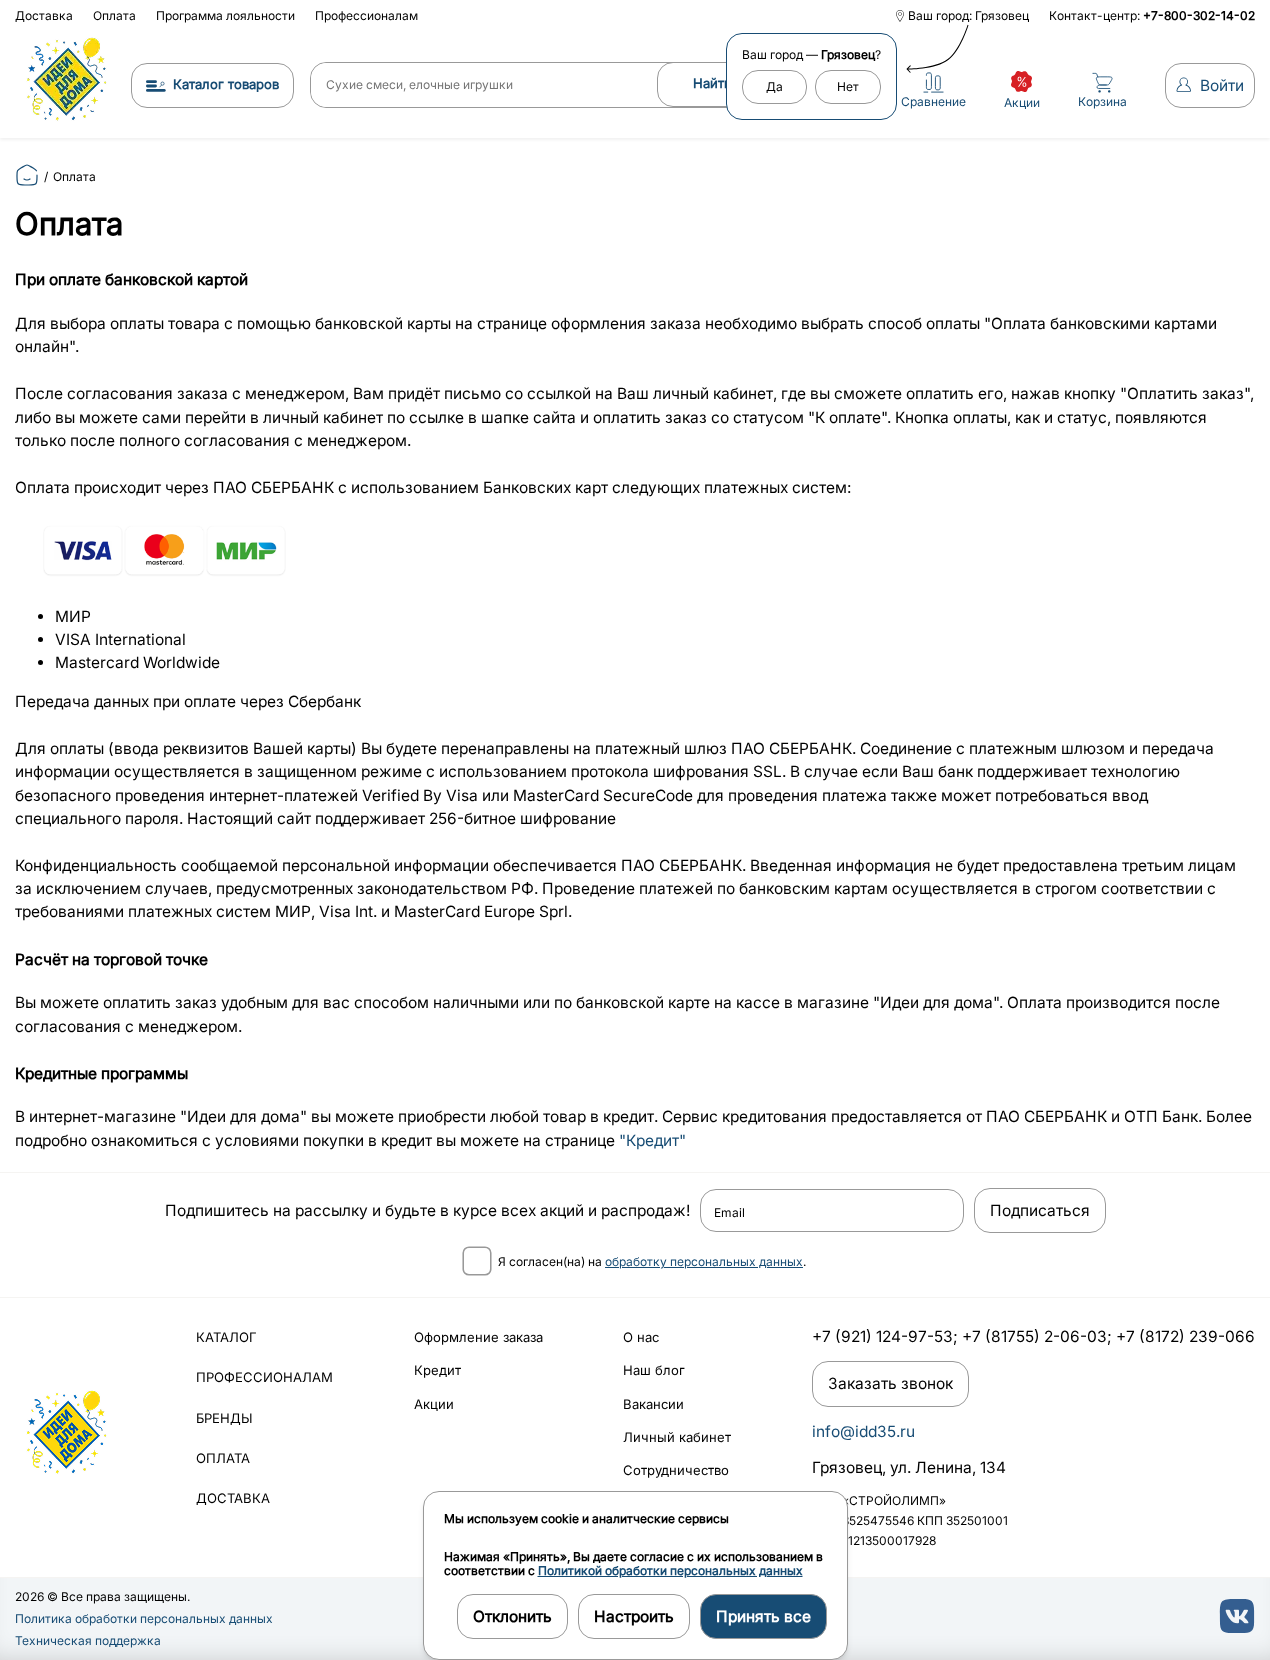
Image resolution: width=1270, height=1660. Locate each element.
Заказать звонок (890, 1383)
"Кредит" (652, 1140)
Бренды (224, 1418)
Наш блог (654, 1370)
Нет (848, 86)
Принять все (763, 1616)
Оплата (114, 15)
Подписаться (1040, 1210)
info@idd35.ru (863, 1431)
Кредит (437, 1370)
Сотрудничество (676, 1470)
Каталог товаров (226, 84)
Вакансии (653, 1404)
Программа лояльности (225, 15)
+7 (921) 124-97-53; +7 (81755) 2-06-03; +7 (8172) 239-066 (1033, 1336)
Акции (434, 1404)
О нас (641, 1337)
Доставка (44, 15)
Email (729, 1213)
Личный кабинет (677, 1437)
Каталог (226, 1337)
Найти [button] (712, 83)
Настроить (634, 1616)
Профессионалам (366, 15)
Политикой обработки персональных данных (670, 1570)
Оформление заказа (478, 1337)
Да (774, 86)
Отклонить (512, 1616)
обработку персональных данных (704, 1261)
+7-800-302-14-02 (1199, 15)
